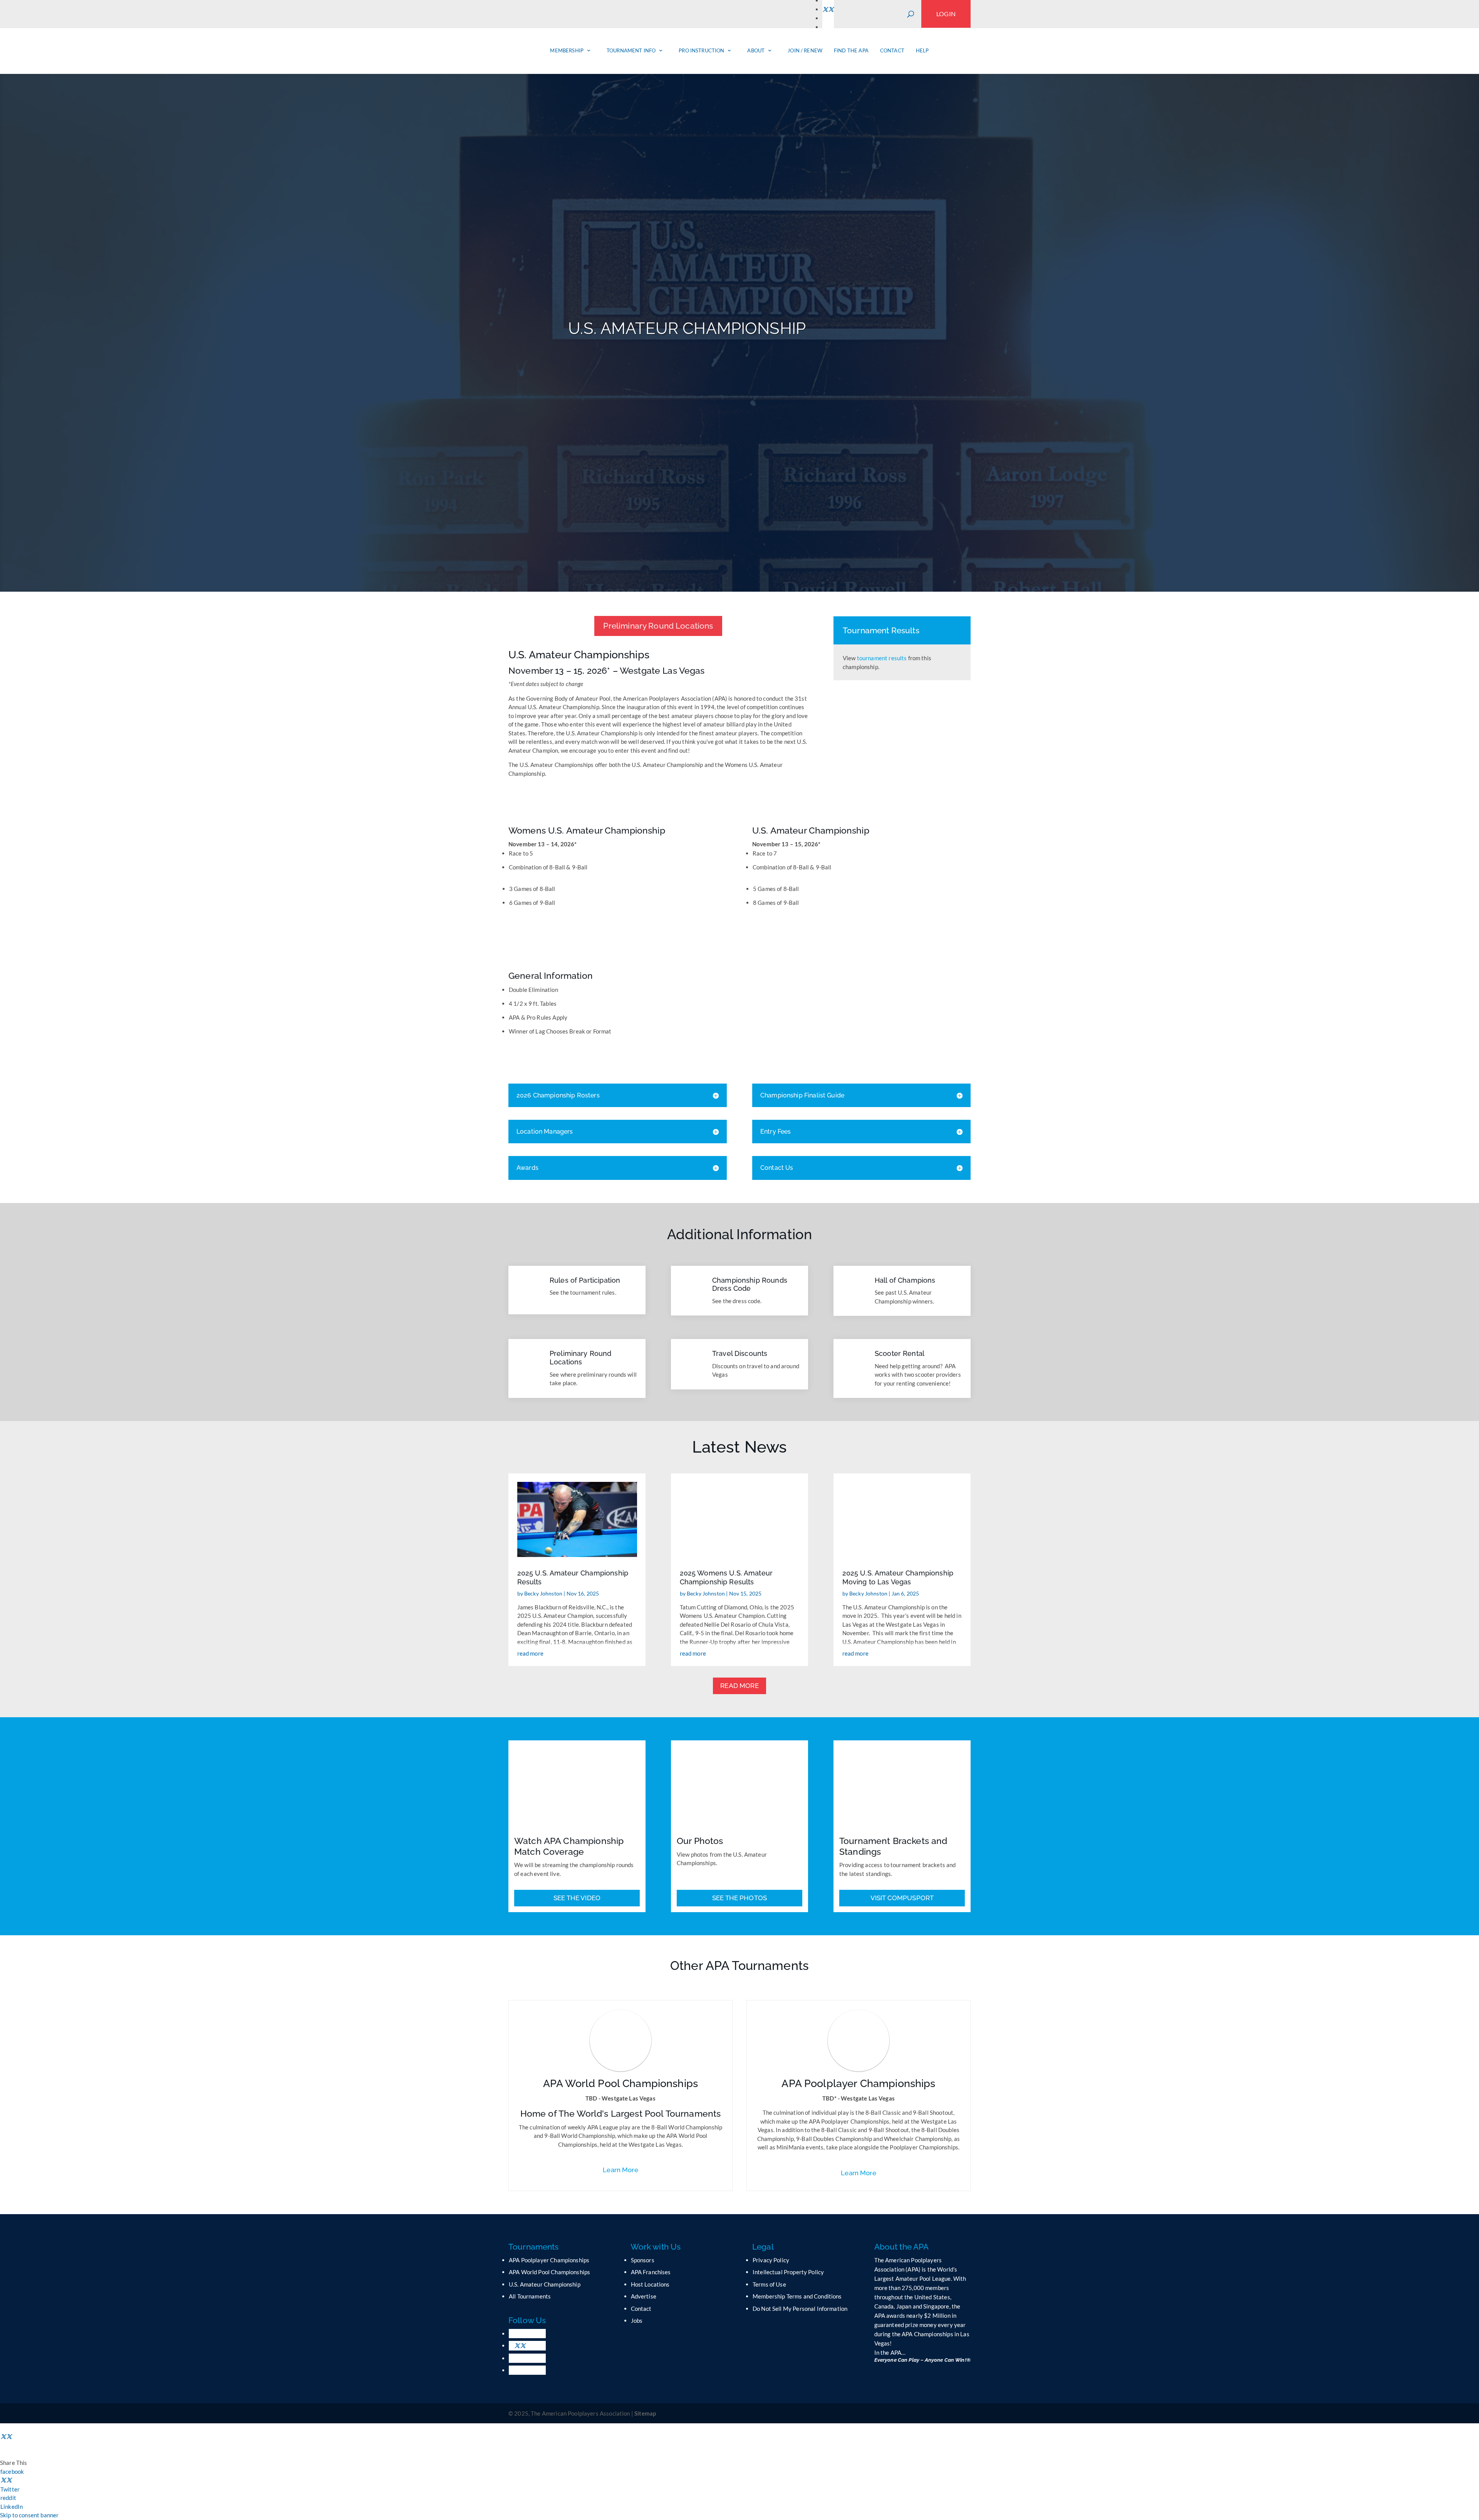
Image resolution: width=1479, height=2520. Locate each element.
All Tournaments (530, 2296)
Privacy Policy (771, 2260)
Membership (567, 50)
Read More (739, 1686)
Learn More (620, 2170)
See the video (577, 1898)
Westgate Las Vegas (662, 670)
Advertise (644, 2296)
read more (530, 1653)
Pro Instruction (701, 50)
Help (922, 50)
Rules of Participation (585, 1280)
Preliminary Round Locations (658, 626)
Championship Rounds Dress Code (750, 1284)
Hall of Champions (905, 1280)
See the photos (739, 1898)
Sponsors (643, 2260)
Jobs (637, 2320)
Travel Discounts (740, 1353)
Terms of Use (769, 2284)
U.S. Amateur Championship (545, 2284)
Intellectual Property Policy (788, 2272)
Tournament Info (631, 50)
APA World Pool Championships (549, 2272)
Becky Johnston (543, 1593)
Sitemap (645, 2413)
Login (946, 14)
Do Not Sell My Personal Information (800, 2309)
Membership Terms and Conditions (797, 2296)
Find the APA (851, 50)
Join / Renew (805, 50)
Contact (892, 50)
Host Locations (650, 2284)
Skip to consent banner (29, 2515)
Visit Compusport (902, 1898)
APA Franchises (651, 2272)
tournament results (882, 658)
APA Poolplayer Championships (549, 2260)
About (756, 50)
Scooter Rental (900, 1353)
